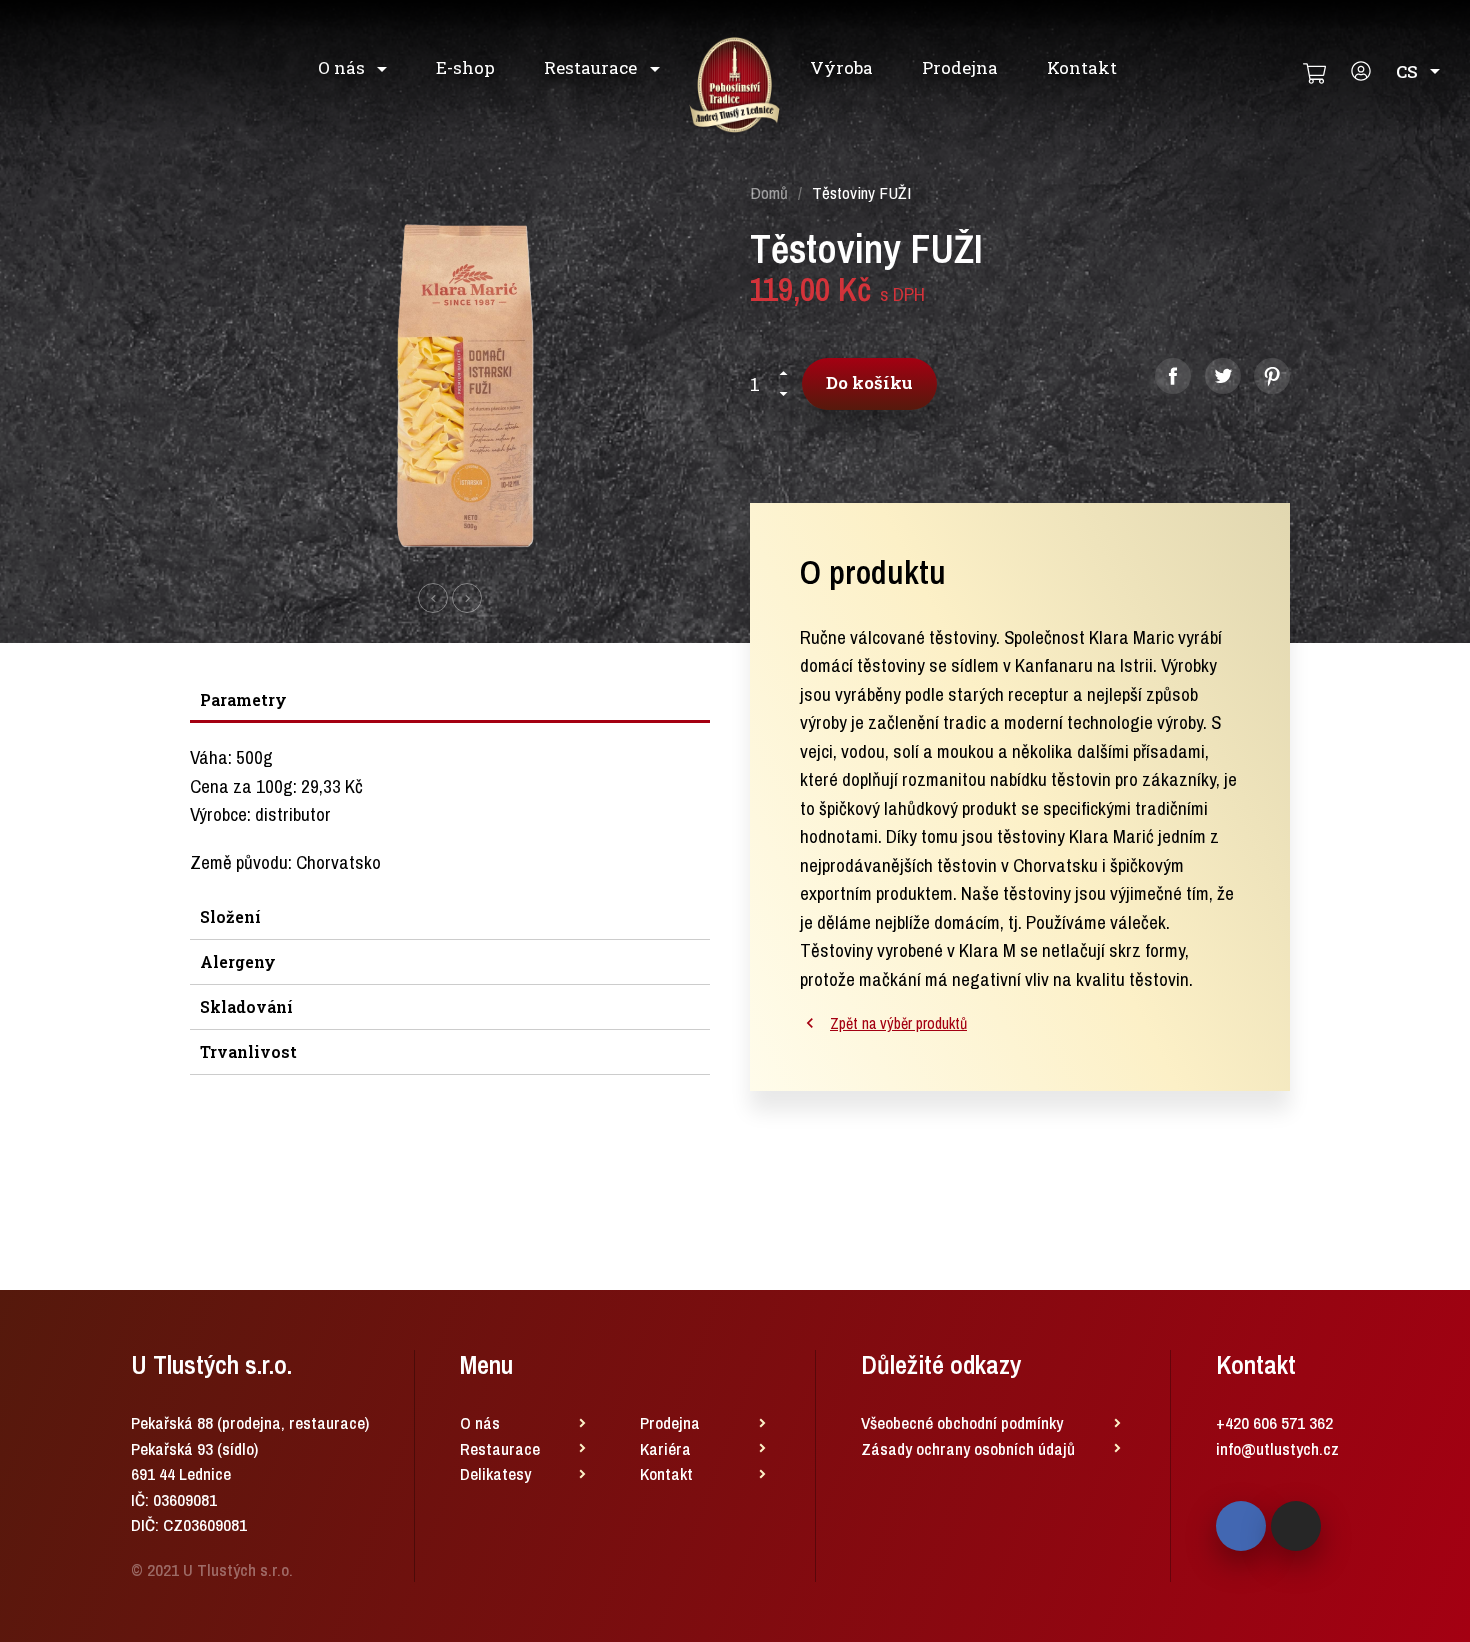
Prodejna (960, 67)
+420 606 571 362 (1274, 1422)
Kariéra (665, 1448)
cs (1407, 71)
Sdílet (1173, 376)
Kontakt (1082, 67)
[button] (433, 598)
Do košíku (869, 382)
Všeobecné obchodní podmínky (962, 1422)
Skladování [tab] (246, 1006)
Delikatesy (495, 1473)
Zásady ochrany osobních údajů (968, 1448)
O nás (343, 67)
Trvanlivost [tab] (248, 1051)
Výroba (841, 67)
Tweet (1223, 376)
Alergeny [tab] (238, 961)
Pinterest (1272, 376)
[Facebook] (1241, 1526)
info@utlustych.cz (1277, 1448)
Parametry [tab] (243, 699)
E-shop (465, 67)
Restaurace (592, 67)
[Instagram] (1296, 1526)
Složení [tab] (230, 916)
